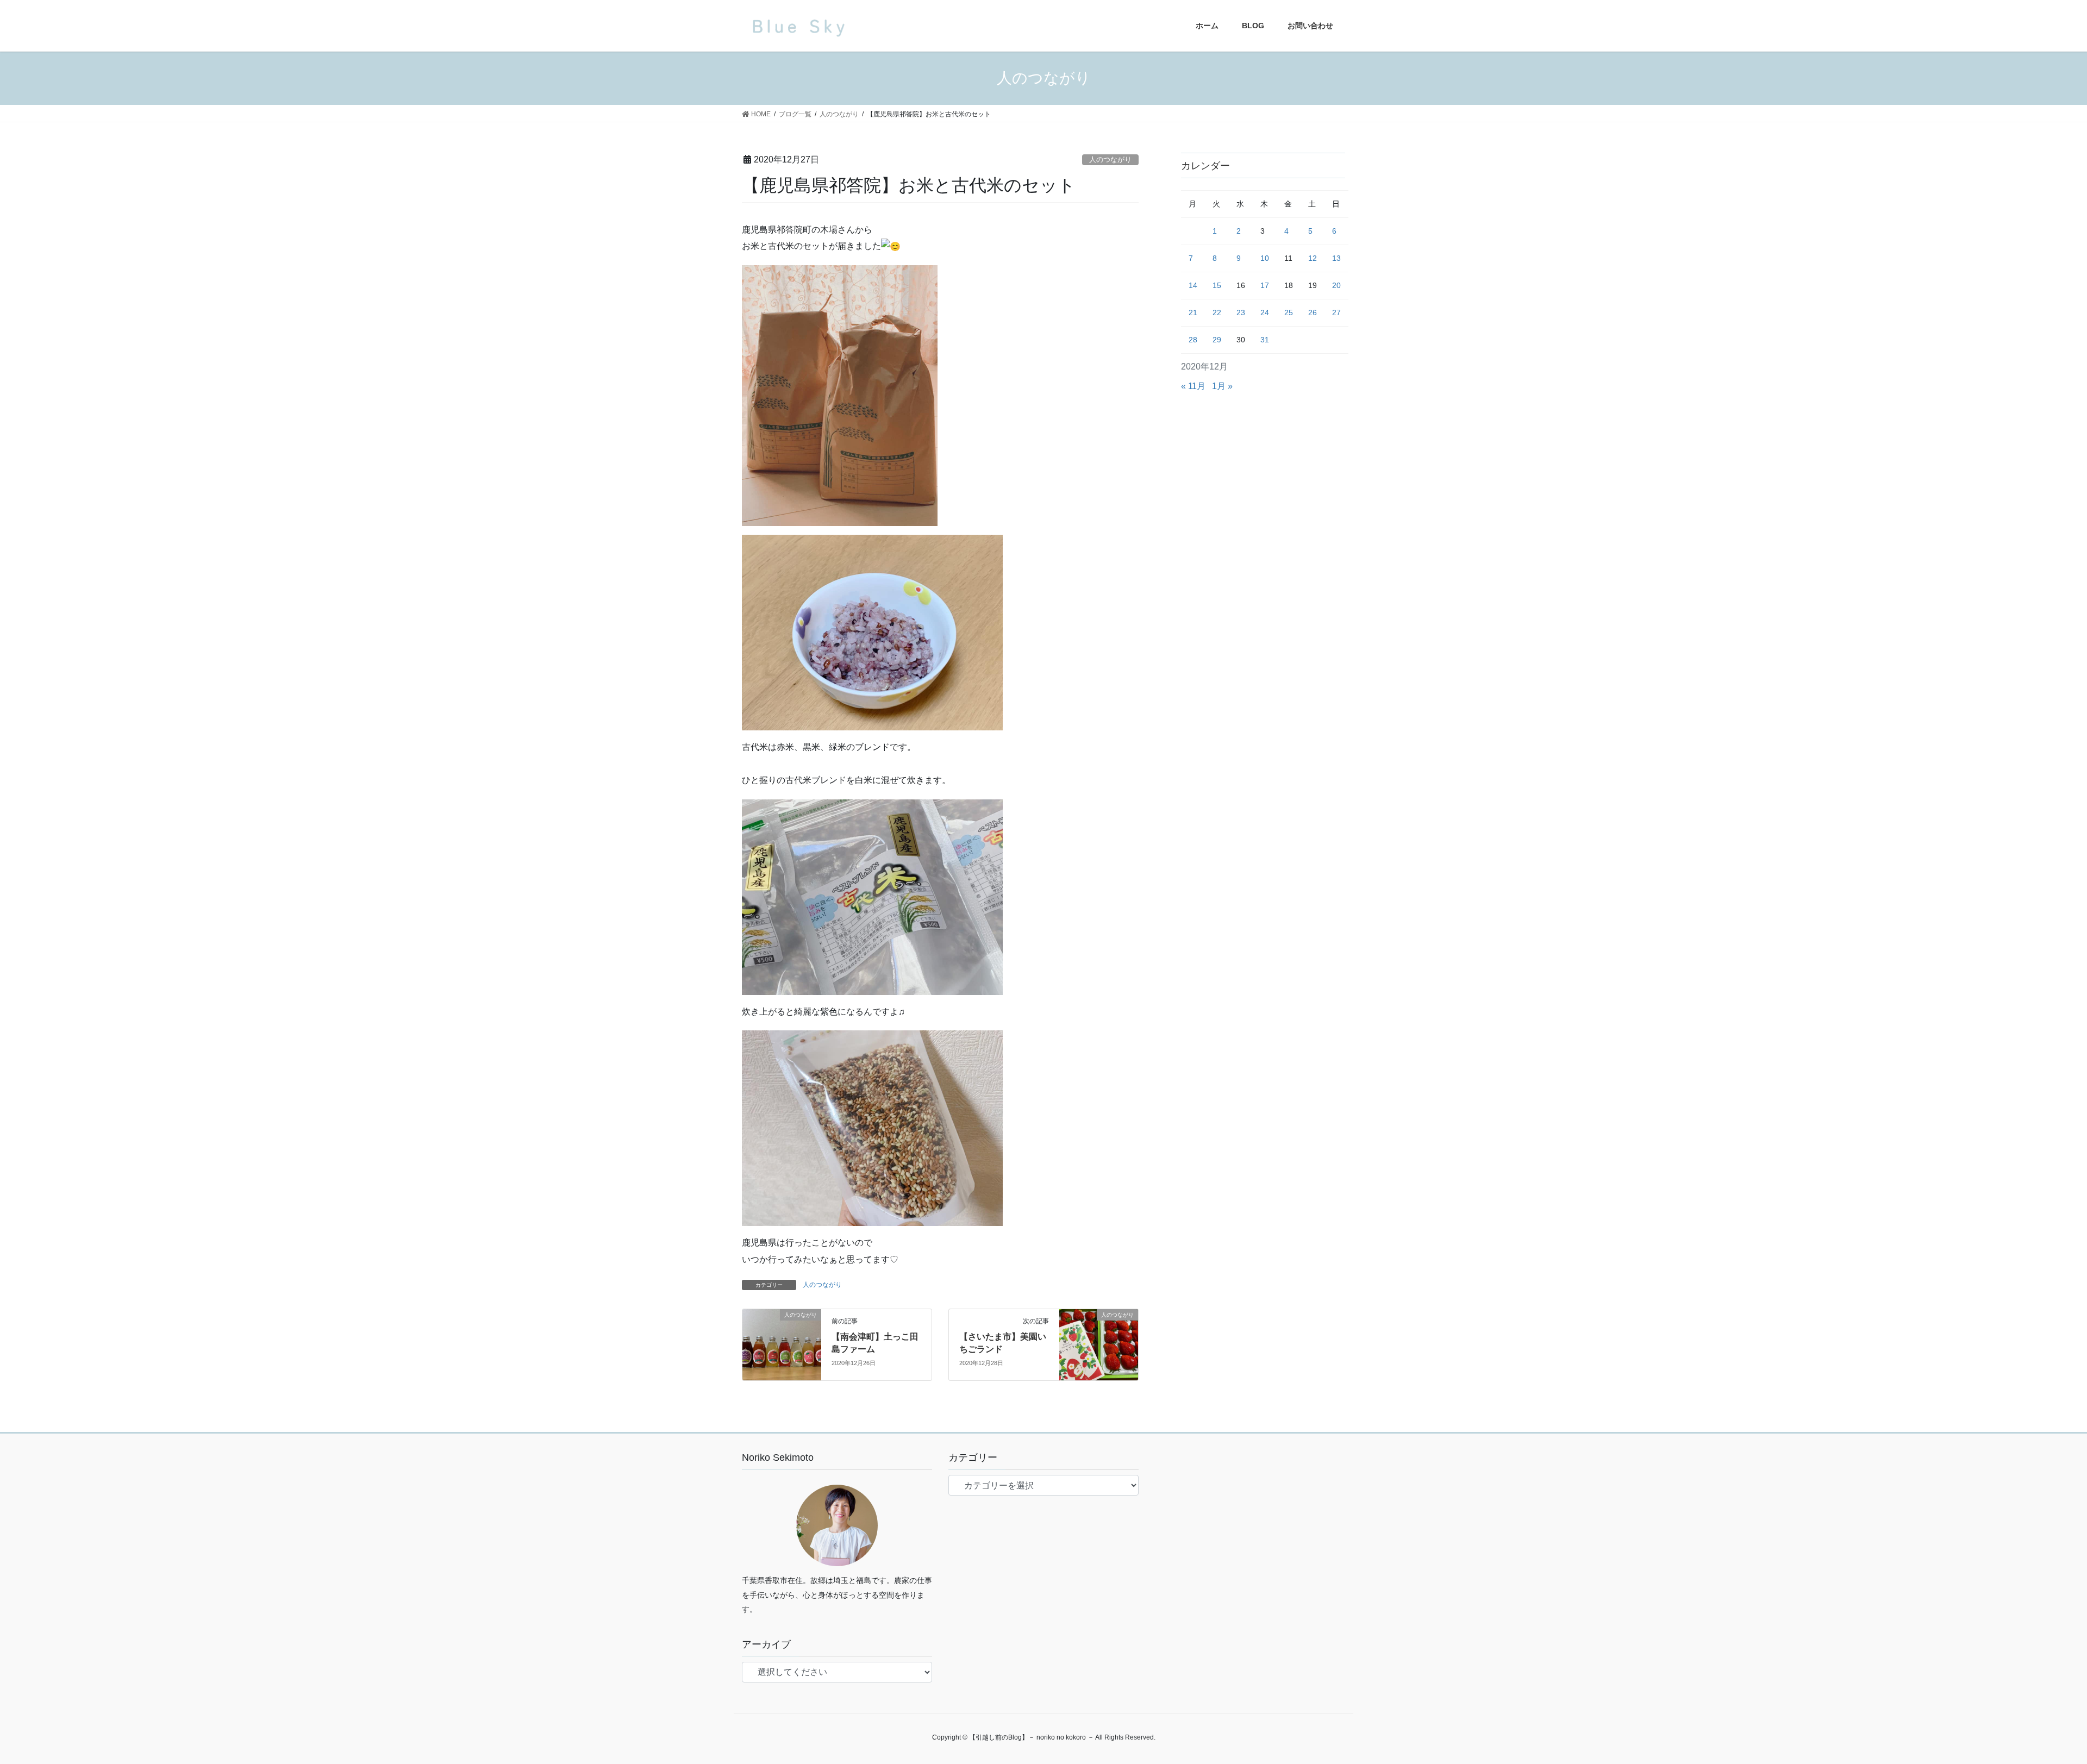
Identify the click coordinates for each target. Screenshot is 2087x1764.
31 (1265, 340)
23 (1241, 312)
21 (1193, 312)
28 (1193, 340)
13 (1336, 258)
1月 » (1222, 386)
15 (1217, 285)
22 (1217, 312)
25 (1289, 312)
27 (1336, 312)
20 (1336, 285)
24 (1265, 312)
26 (1313, 312)
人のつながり (1110, 159)
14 (1193, 285)
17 (1265, 285)
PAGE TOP (2032, 1702)
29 (1217, 340)
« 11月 (1193, 386)
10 (1265, 258)
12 (1313, 258)
